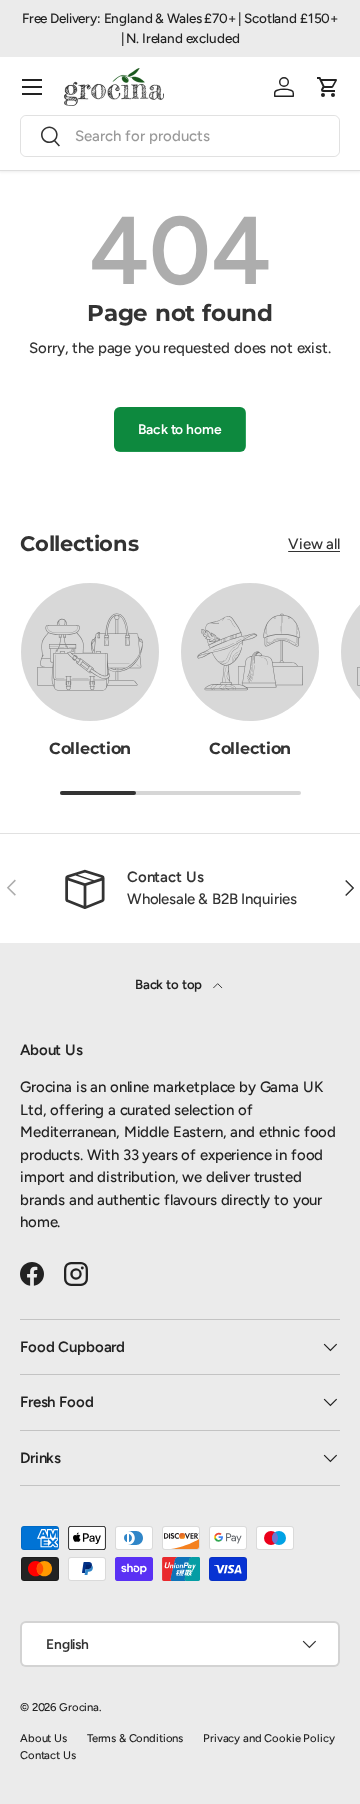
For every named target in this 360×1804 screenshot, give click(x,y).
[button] (328, 87)
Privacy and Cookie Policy (268, 1738)
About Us (43, 1738)
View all (314, 544)
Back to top (170, 984)
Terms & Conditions (135, 1738)
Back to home (179, 429)
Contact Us (48, 1755)
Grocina (79, 1707)
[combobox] (180, 136)
